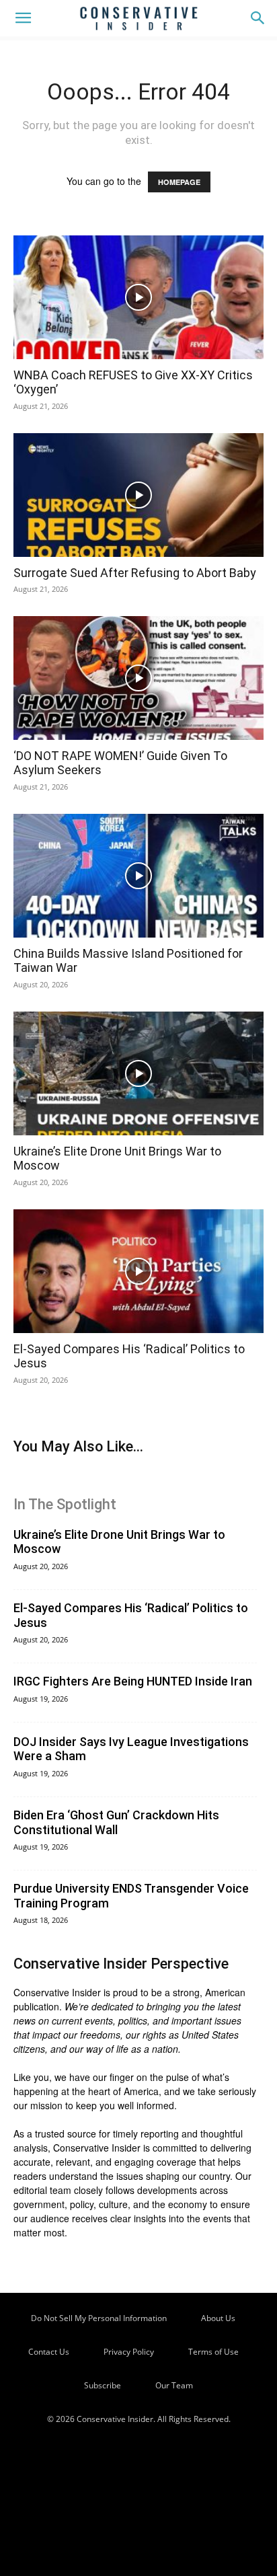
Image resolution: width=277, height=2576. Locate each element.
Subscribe (103, 2385)
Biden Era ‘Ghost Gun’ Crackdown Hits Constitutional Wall (116, 1822)
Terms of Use (213, 2352)
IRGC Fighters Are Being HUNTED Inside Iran (133, 1681)
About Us (218, 2318)
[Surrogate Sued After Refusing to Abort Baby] (138, 495)
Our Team (174, 2385)
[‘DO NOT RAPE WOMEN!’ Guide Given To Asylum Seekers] (138, 678)
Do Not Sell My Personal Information (99, 2318)
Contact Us (49, 2352)
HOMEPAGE (179, 182)
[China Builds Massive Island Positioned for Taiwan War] (138, 876)
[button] (23, 18)
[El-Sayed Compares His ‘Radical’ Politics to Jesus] (138, 1271)
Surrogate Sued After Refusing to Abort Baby (135, 573)
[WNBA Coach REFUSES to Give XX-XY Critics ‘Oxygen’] (138, 297)
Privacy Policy (129, 2352)
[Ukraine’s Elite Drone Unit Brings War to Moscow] (138, 1073)
